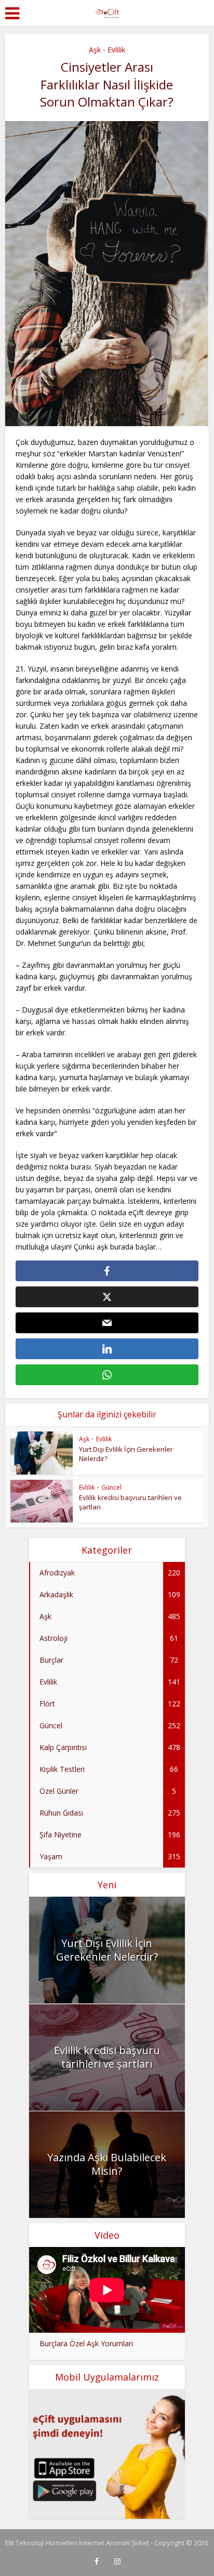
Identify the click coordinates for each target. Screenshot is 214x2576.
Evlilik (116, 50)
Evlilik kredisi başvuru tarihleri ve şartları (107, 2057)
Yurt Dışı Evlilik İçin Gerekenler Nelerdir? (107, 1950)
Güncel (111, 1487)
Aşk (95, 50)
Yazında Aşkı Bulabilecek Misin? (107, 2164)
